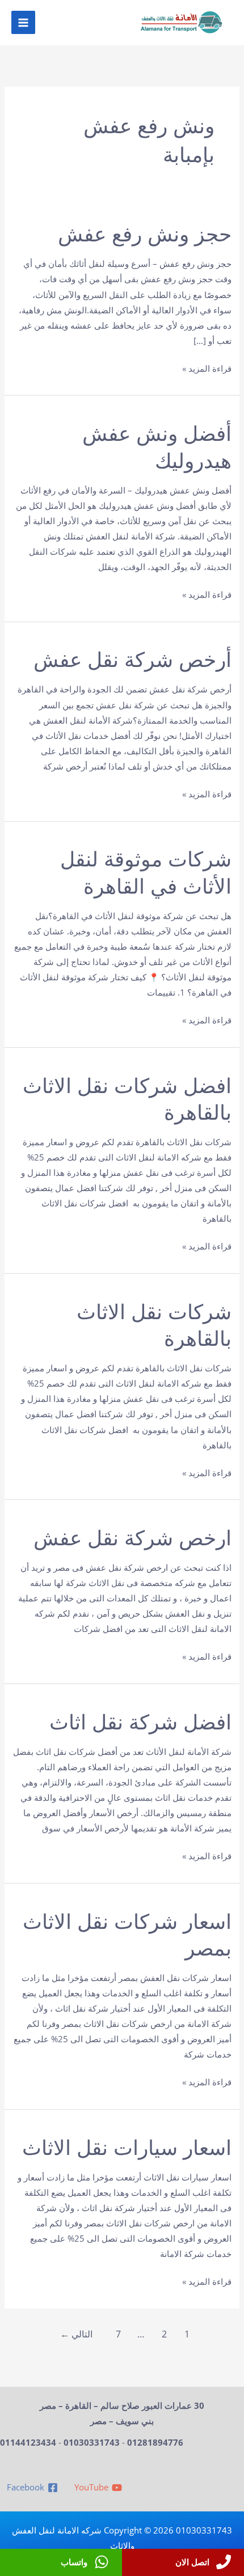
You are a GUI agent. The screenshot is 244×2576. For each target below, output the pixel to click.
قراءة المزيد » (207, 369)
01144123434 (28, 2442)
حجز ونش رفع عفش (145, 234)
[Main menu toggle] (23, 23)
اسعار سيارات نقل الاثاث (127, 2148)
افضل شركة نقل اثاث (140, 1722)
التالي (76, 2334)
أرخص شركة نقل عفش (132, 660)
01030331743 (92, 2442)
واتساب (74, 2562)
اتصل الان (192, 2562)
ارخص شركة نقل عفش (132, 1538)
